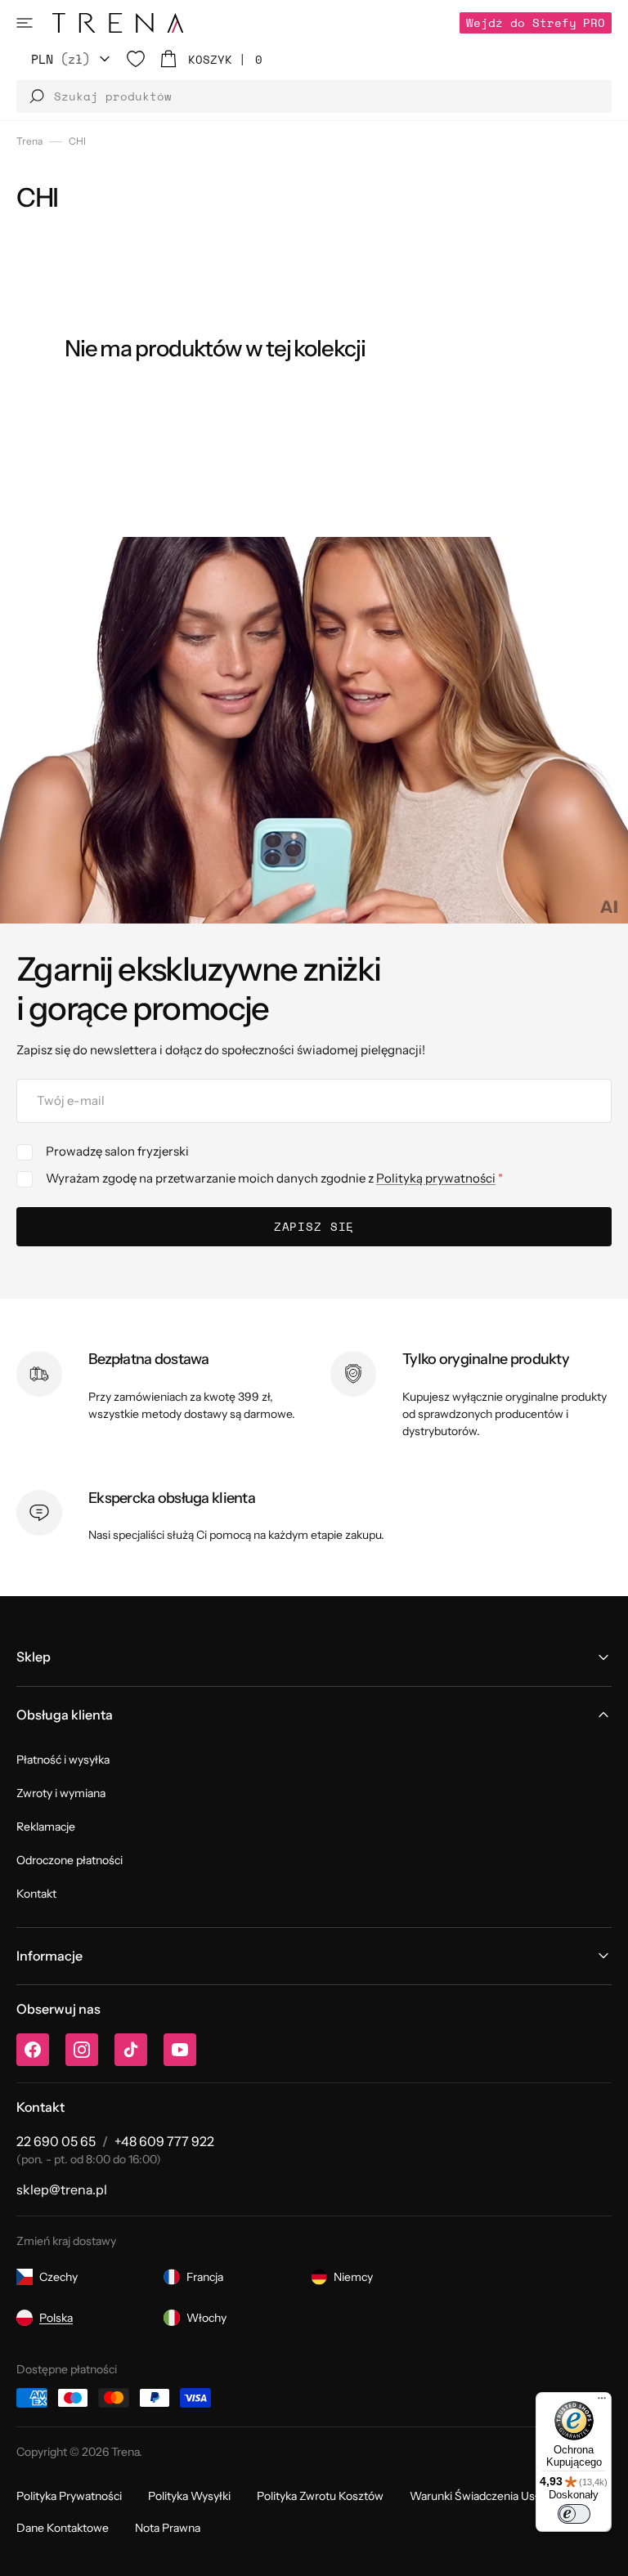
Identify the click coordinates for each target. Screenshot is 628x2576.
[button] (25, 23)
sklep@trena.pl (62, 2189)
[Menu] (602, 2402)
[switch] (574, 2514)
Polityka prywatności (69, 2496)
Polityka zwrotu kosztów (320, 2496)
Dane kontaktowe (63, 2528)
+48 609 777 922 (164, 2141)
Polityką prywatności (436, 1178)
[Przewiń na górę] (603, 2551)
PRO (536, 22)
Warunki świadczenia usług (480, 2496)
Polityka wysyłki (189, 2496)
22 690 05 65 (56, 2141)
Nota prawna (168, 2528)
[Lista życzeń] (136, 59)
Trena (29, 141)
